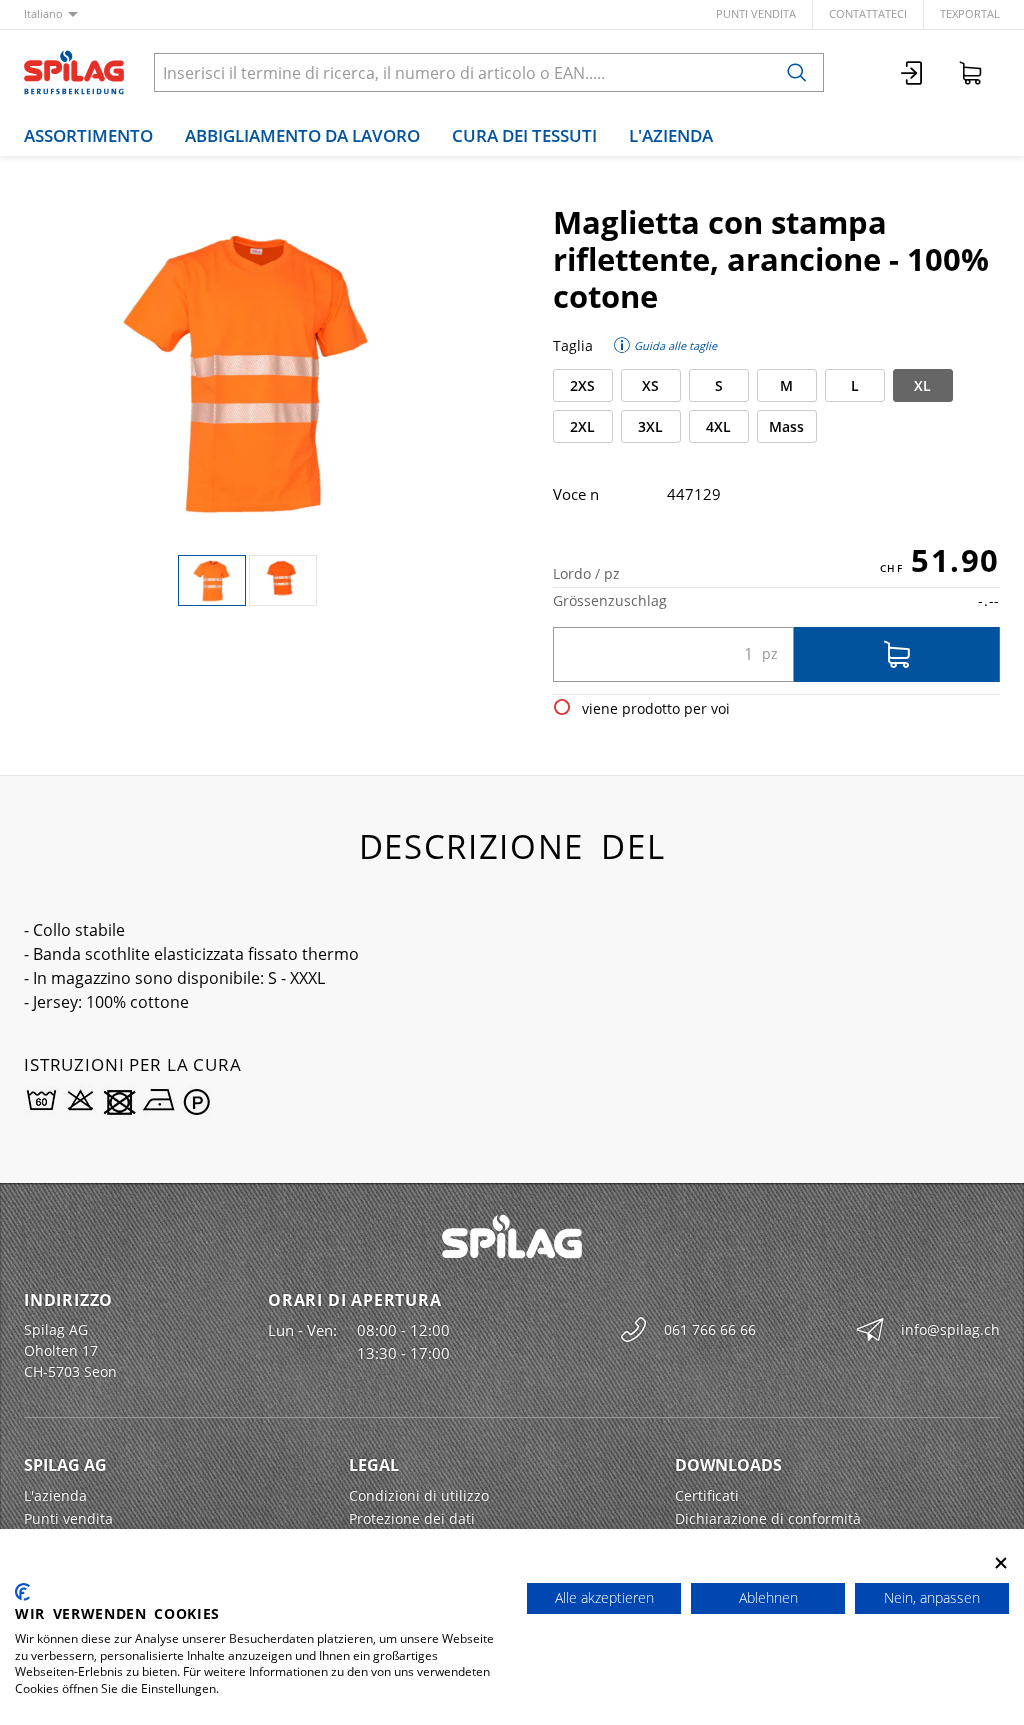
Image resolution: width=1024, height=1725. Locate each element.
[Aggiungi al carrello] (897, 654)
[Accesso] (913, 72)
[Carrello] (971, 72)
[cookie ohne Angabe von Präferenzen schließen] (1001, 1563)
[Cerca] (797, 72)
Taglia (573, 345)
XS (650, 385)
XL (922, 385)
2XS (582, 385)
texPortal (970, 13)
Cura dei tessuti (524, 135)
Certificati (707, 1495)
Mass (786, 426)
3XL (650, 426)
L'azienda (671, 135)
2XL (582, 426)
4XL (718, 426)
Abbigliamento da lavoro (302, 135)
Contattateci (868, 13)
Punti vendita (756, 13)
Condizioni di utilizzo (419, 1495)
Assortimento (88, 135)
